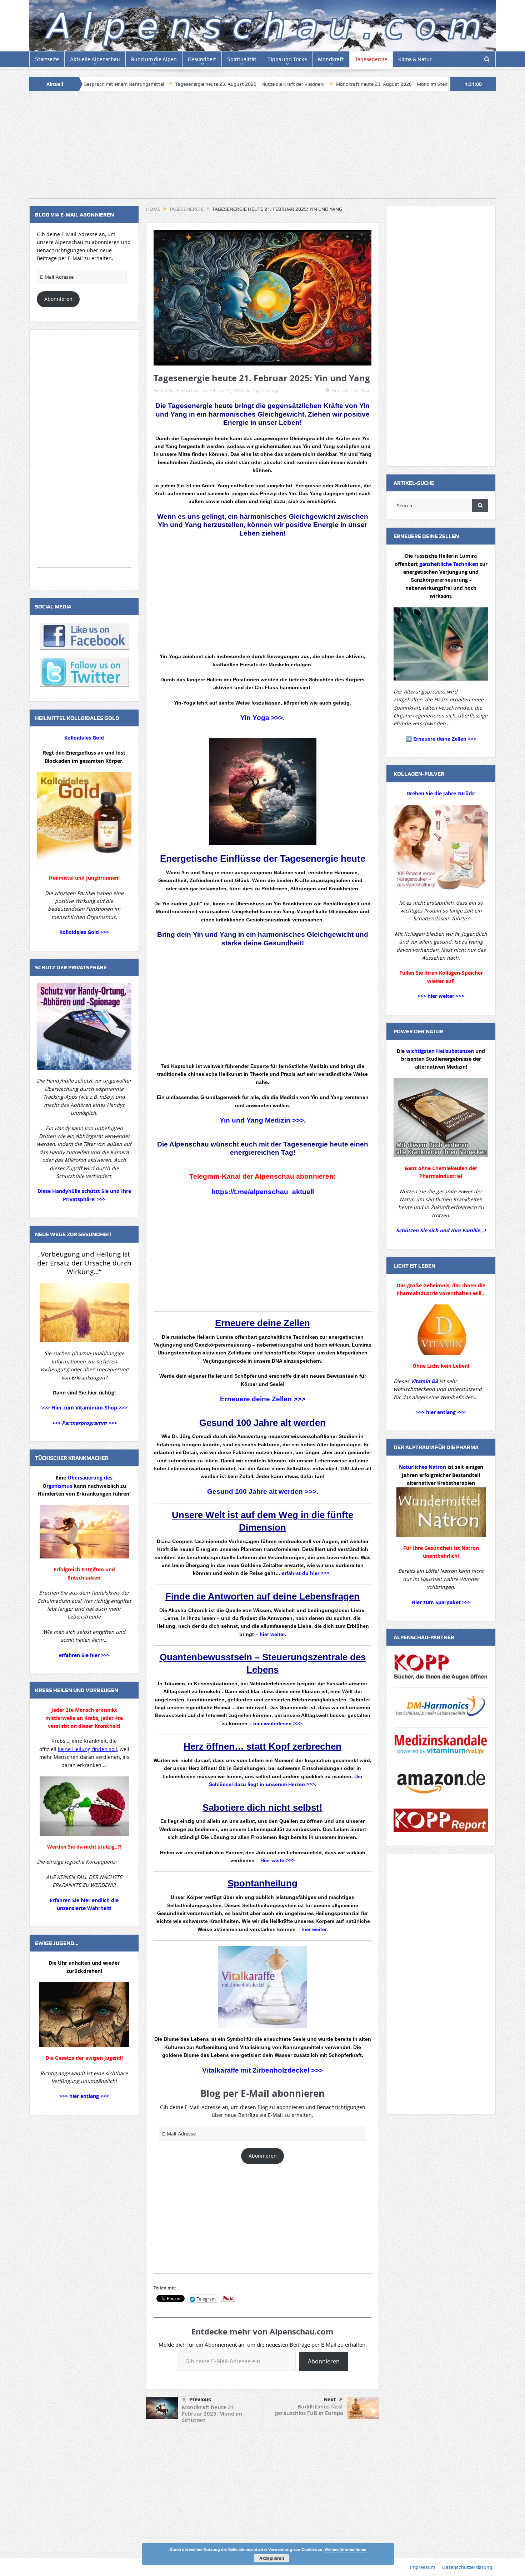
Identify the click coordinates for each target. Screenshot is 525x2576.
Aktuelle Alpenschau (95, 59)
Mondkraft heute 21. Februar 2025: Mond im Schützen (212, 2414)
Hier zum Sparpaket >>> (441, 1602)
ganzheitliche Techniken (449, 564)
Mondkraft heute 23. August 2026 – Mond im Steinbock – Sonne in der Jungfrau (304, 84)
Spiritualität (242, 59)
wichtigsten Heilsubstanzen (440, 1051)
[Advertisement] (262, 148)
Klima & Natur (415, 59)
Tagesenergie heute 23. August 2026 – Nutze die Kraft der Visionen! (130, 84)
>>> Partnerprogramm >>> (84, 1423)
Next (330, 2400)
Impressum (422, 2567)
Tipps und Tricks (287, 59)
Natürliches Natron (422, 1467)
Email (366, 391)
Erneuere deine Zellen (262, 1323)
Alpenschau (187, 391)
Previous (200, 2400)
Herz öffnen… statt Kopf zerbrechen (262, 1746)
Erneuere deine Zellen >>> (263, 1399)
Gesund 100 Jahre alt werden (262, 1423)
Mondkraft (331, 59)
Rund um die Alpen (154, 59)
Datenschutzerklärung (467, 2567)
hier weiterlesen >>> (277, 1724)
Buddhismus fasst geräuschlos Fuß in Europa (309, 2410)
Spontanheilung (262, 1883)
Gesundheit (202, 59)
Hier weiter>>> (277, 1860)
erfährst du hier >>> (306, 1573)
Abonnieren (263, 2156)
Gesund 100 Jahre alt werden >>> (262, 1491)
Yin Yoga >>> (262, 718)
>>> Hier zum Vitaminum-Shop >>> (84, 1408)
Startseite (47, 59)
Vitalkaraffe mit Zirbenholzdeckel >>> (262, 2070)
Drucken (340, 391)
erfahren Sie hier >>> (84, 1655)
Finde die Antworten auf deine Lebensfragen (262, 1596)
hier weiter (272, 1634)
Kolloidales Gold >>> (84, 932)
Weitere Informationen (346, 2549)
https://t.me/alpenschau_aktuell (263, 1192)
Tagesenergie (371, 59)
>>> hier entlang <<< (84, 2096)
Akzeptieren (272, 2558)
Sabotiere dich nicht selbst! (262, 1807)
